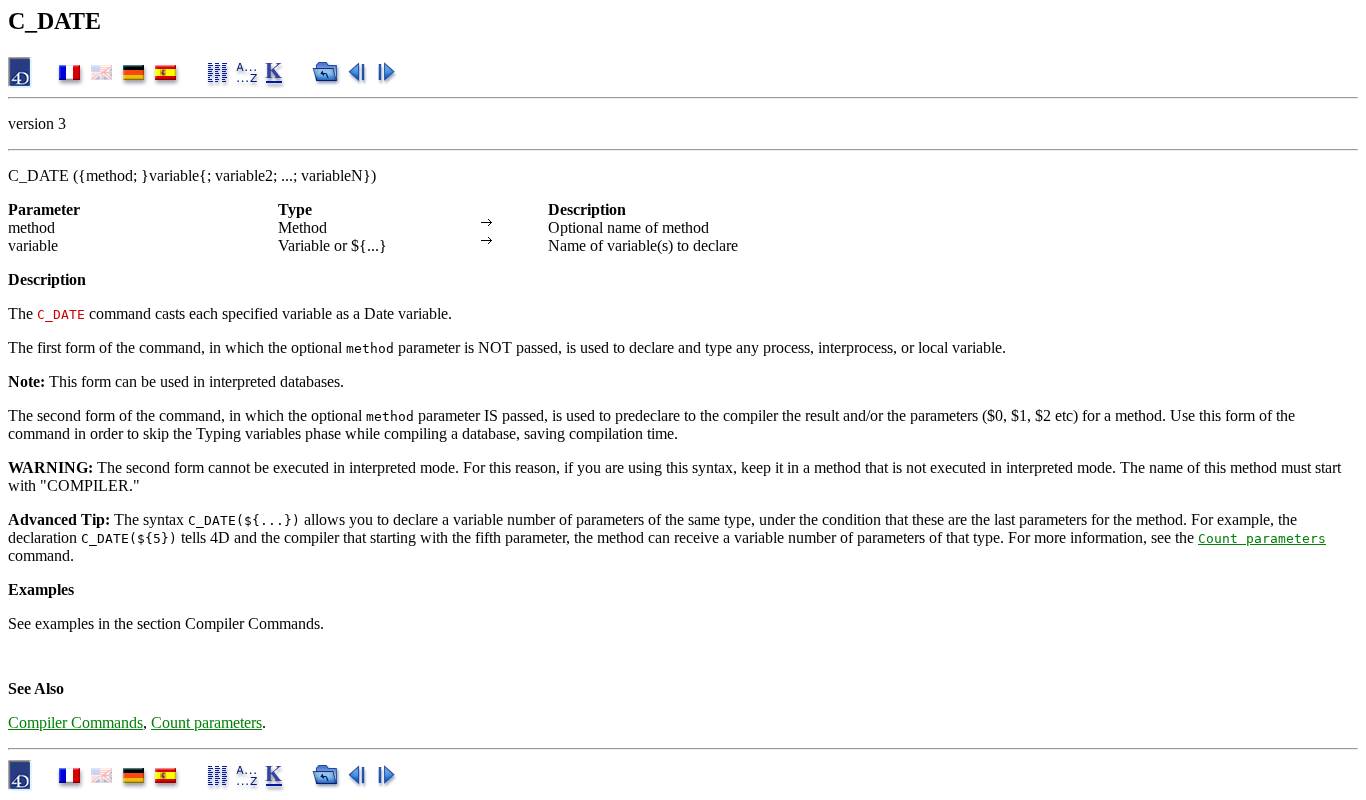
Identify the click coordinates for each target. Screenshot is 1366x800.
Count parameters (1262, 538)
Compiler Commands (75, 722)
